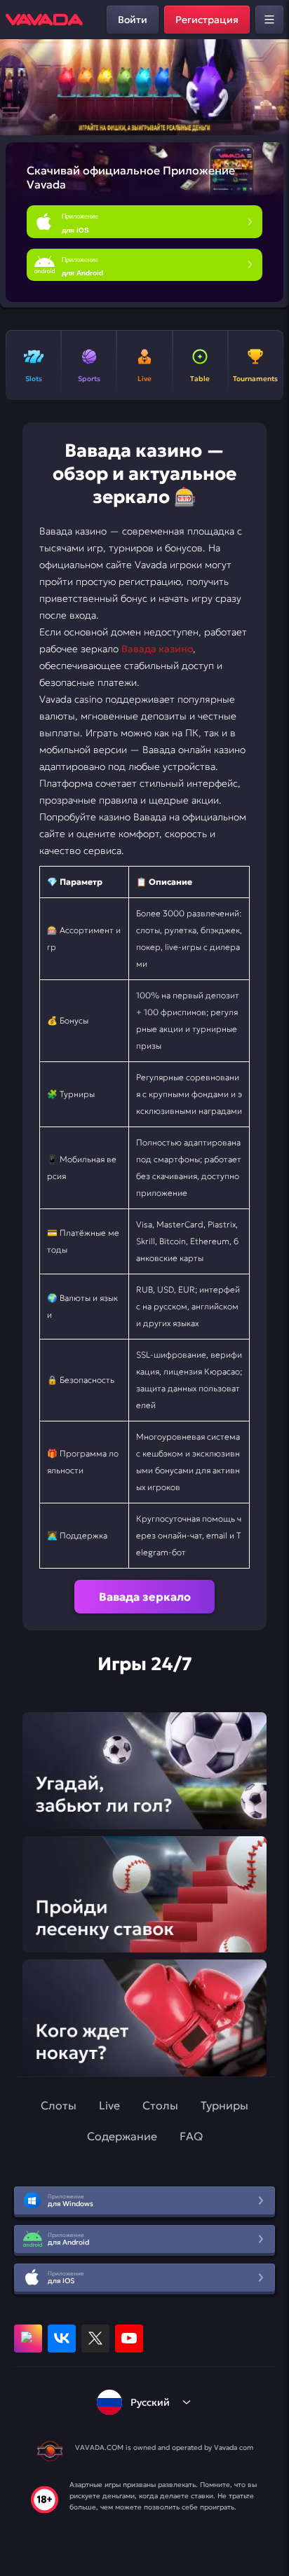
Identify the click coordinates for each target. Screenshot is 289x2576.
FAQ (191, 2136)
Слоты (59, 2105)
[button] (273, 88)
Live (109, 2105)
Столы (160, 2105)
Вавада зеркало (145, 1597)
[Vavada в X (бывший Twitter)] (95, 2339)
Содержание (122, 2136)
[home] (44, 20)
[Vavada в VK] (62, 2339)
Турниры (224, 2105)
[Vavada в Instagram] (28, 2339)
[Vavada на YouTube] (129, 2339)
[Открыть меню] (269, 20)
